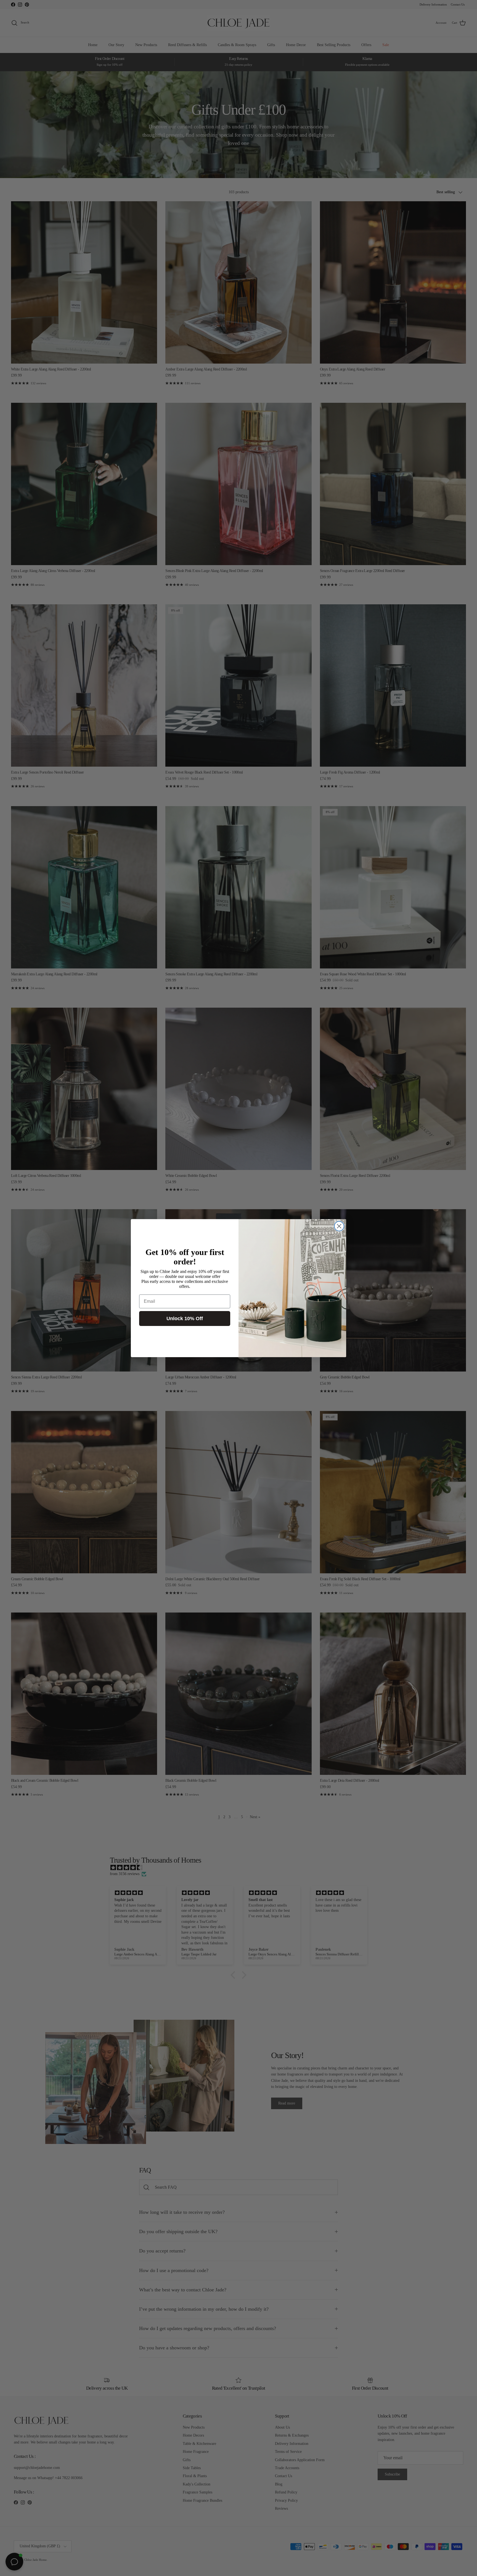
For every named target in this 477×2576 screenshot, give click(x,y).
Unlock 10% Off (185, 1319)
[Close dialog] (339, 1226)
